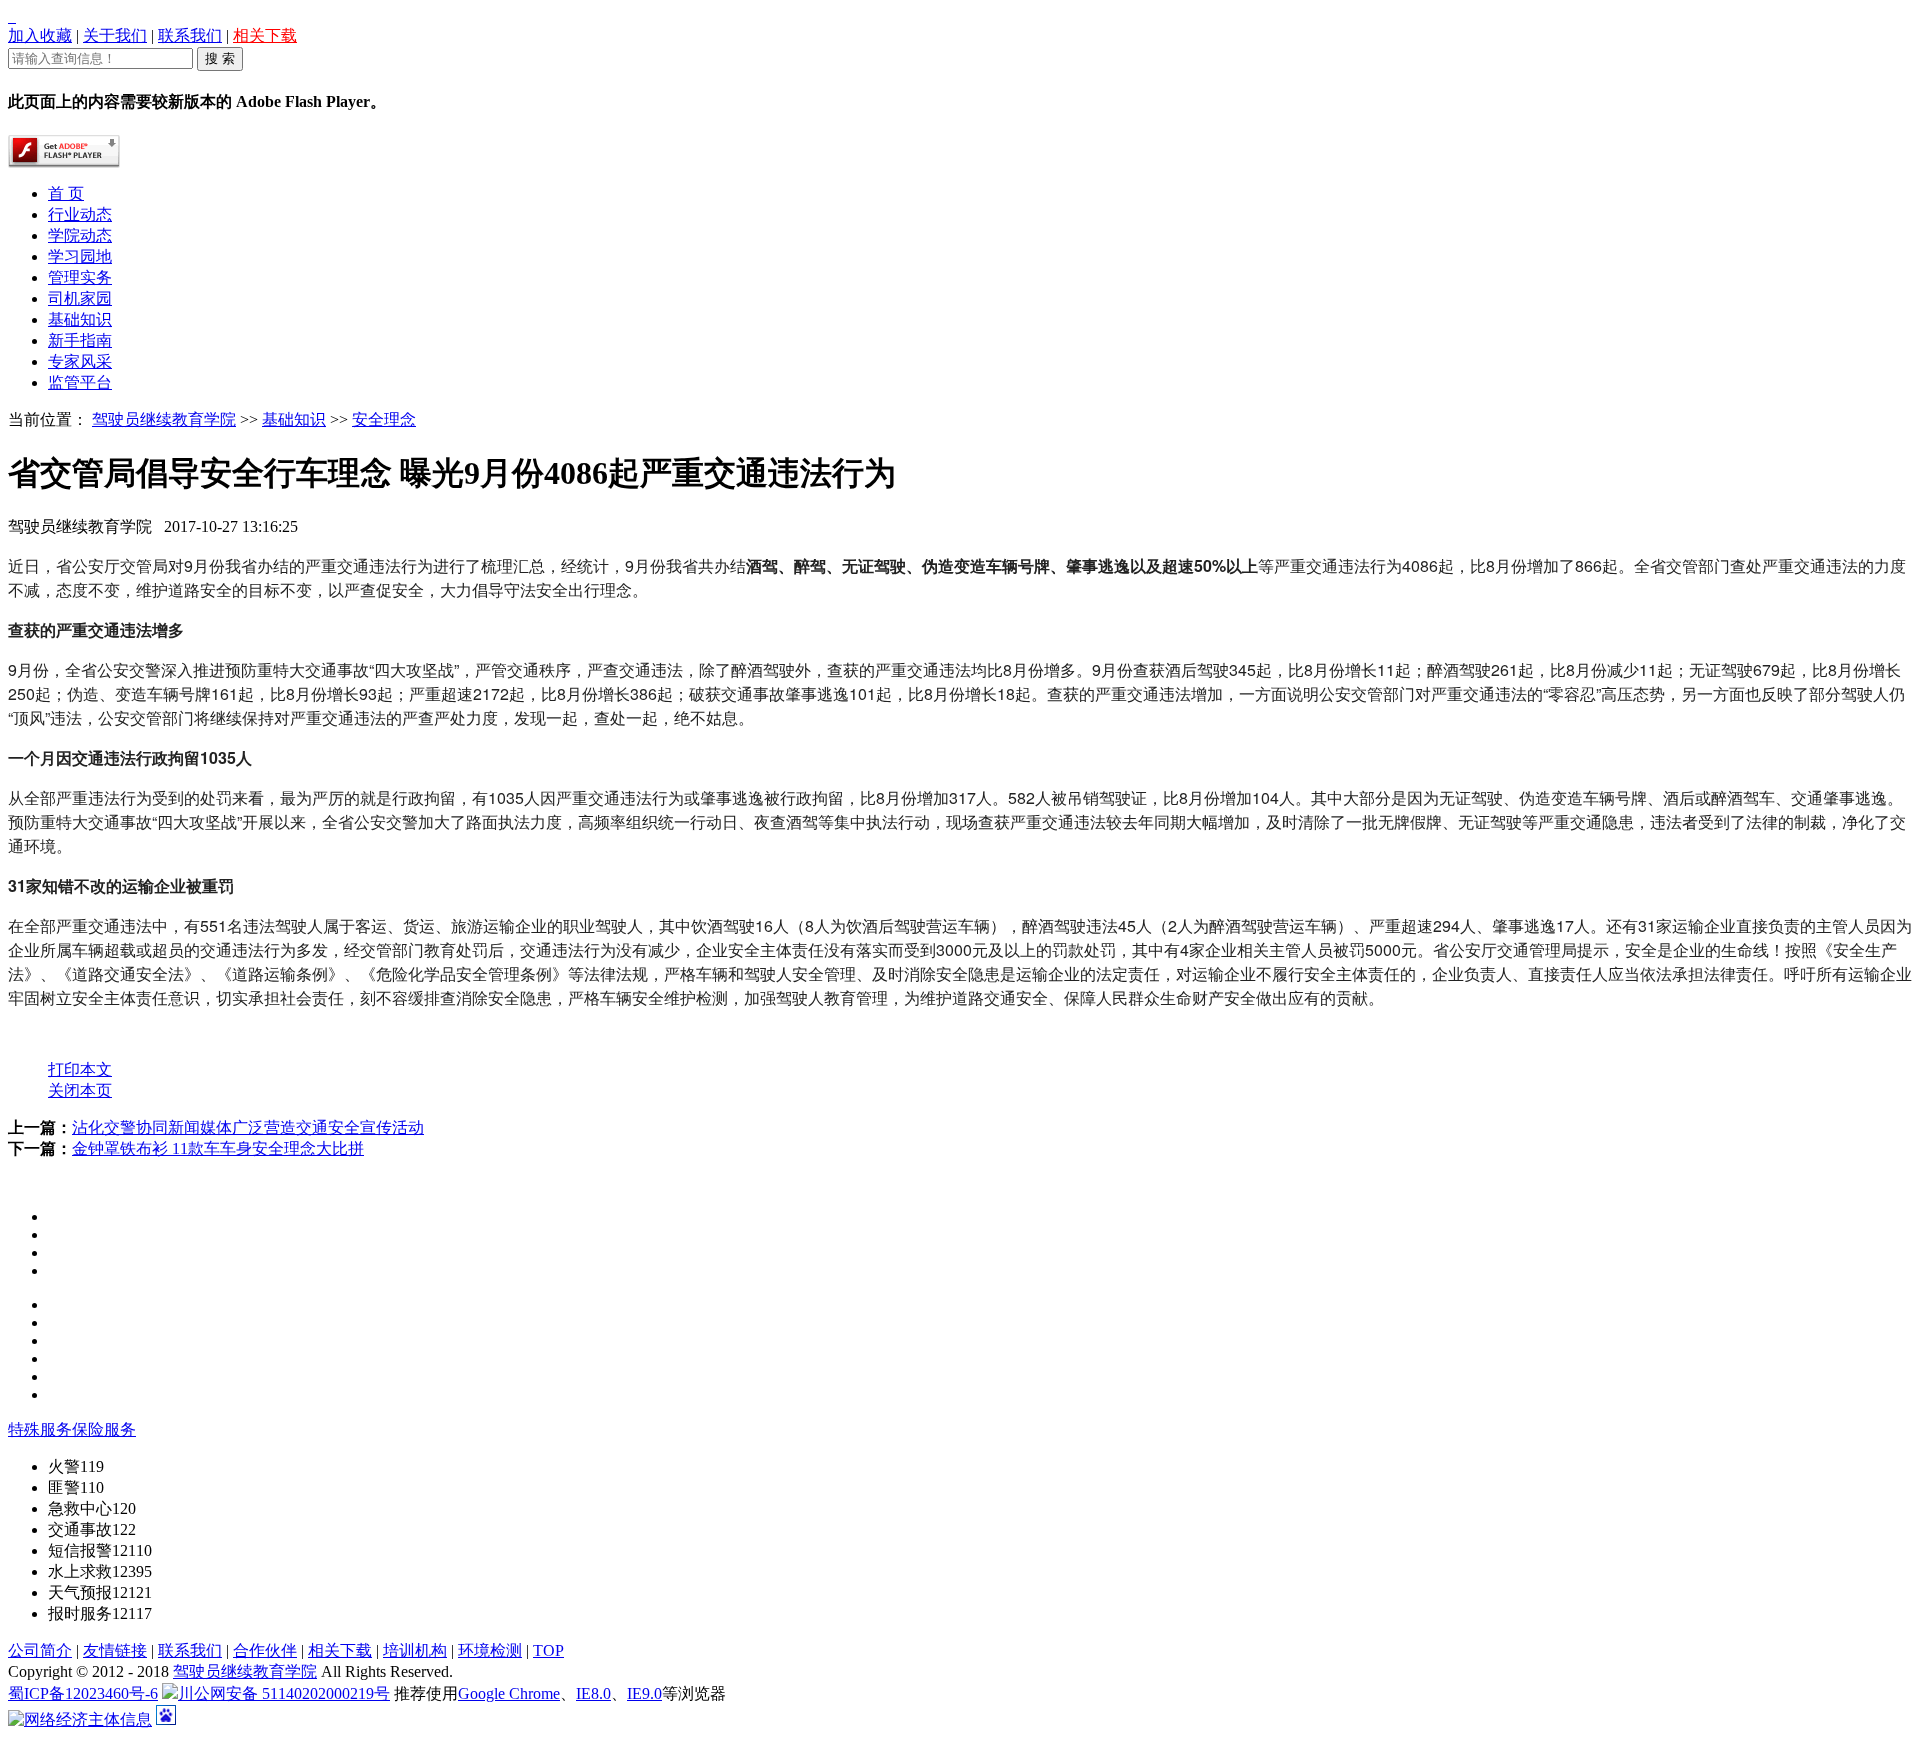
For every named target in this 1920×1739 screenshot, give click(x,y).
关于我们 (115, 35)
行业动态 (80, 214)
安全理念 (384, 419)
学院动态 (80, 235)
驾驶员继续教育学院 (164, 419)
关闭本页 (80, 1090)
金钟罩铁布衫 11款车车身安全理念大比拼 (218, 1148)
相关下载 (265, 35)
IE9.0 (644, 1693)
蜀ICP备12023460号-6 (83, 1693)
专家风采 (80, 361)
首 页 (66, 193)
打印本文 (80, 1069)
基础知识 (80, 319)
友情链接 (115, 1650)
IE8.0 (593, 1693)
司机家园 (80, 298)
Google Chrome (509, 1693)
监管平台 (80, 382)
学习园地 (80, 256)
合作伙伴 (265, 1650)
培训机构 (415, 1650)
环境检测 (490, 1650)
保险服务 (104, 1429)
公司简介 (40, 1650)
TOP (548, 1650)
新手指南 (80, 340)
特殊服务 (40, 1429)
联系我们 (190, 35)
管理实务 (80, 277)
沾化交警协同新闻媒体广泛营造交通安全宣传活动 (248, 1127)
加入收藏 (40, 35)
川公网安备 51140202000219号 (284, 1693)
